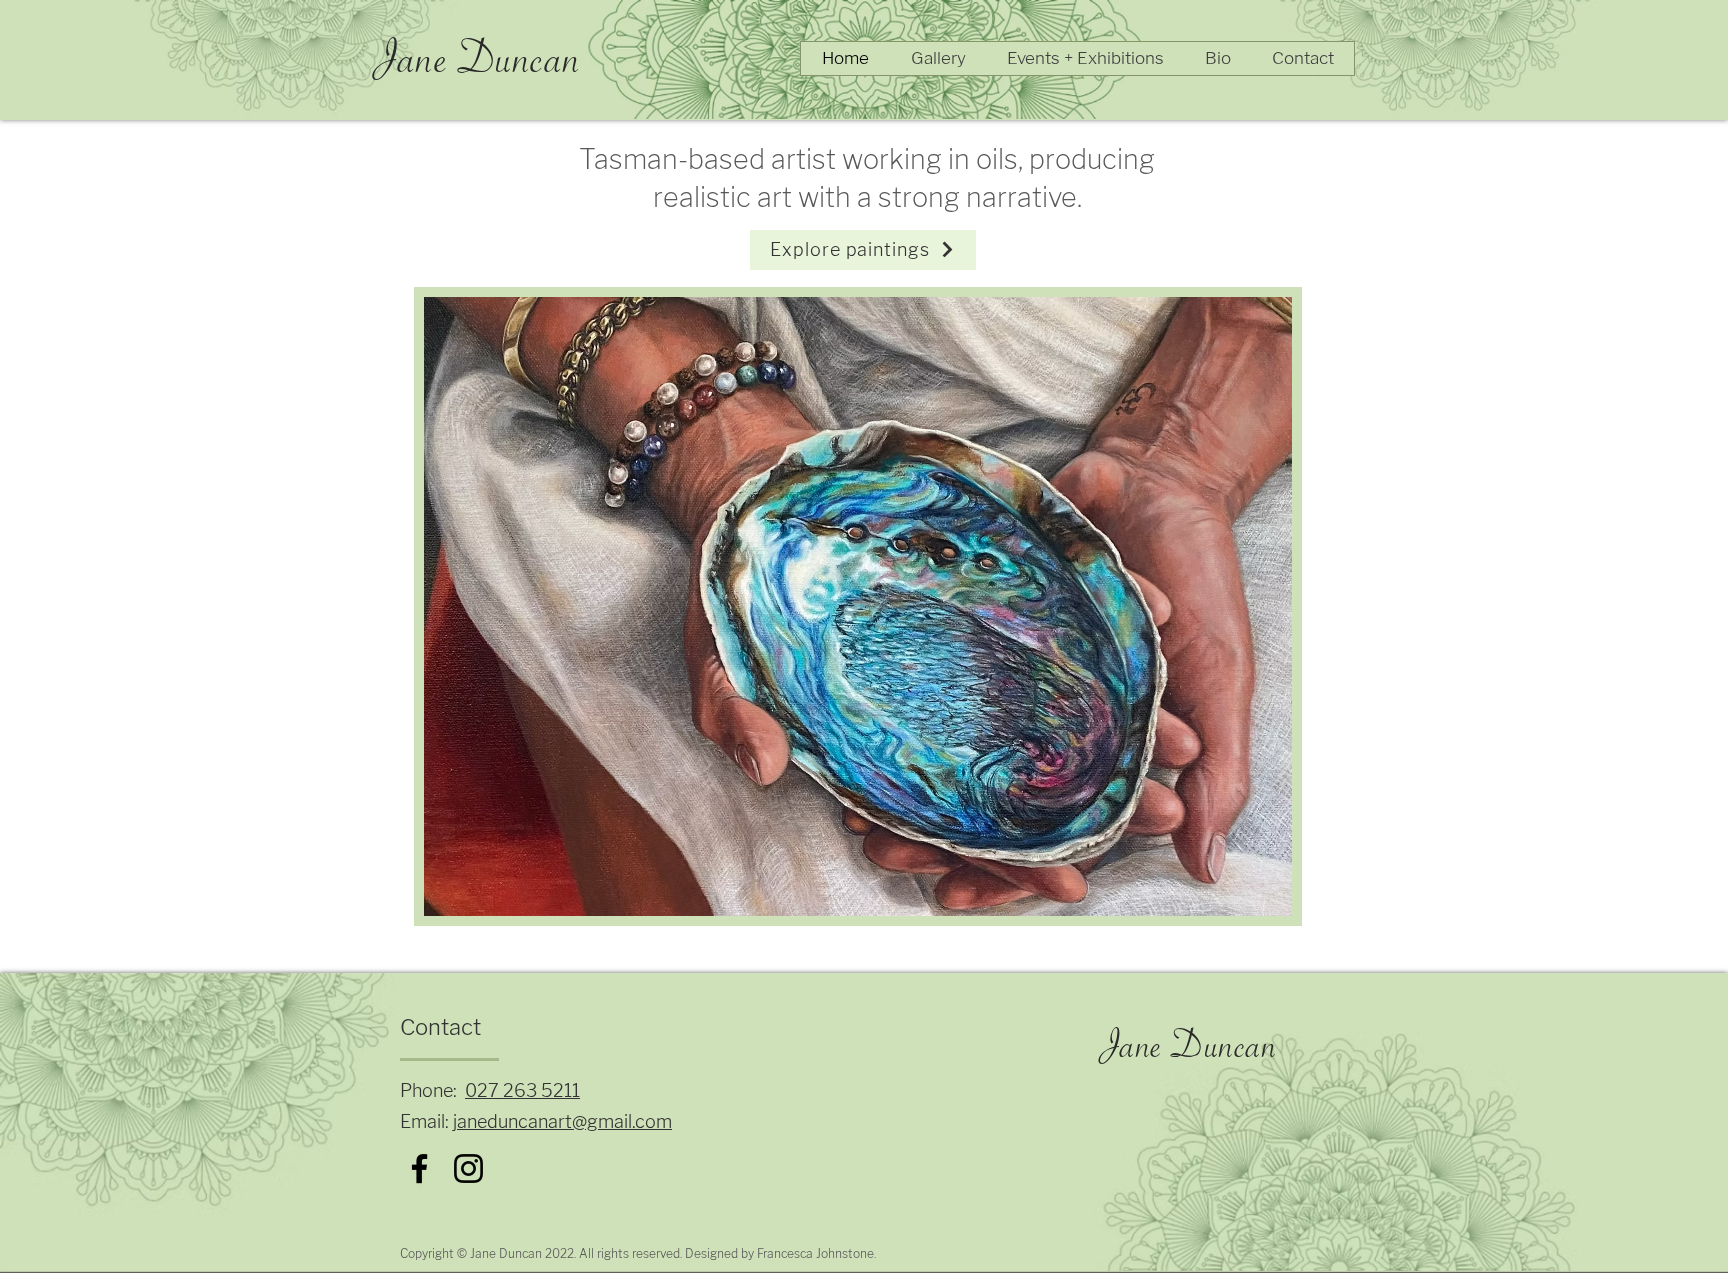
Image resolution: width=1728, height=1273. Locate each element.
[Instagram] (468, 1168)
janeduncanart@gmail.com (562, 1122)
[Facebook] (419, 1168)
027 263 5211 (522, 1091)
